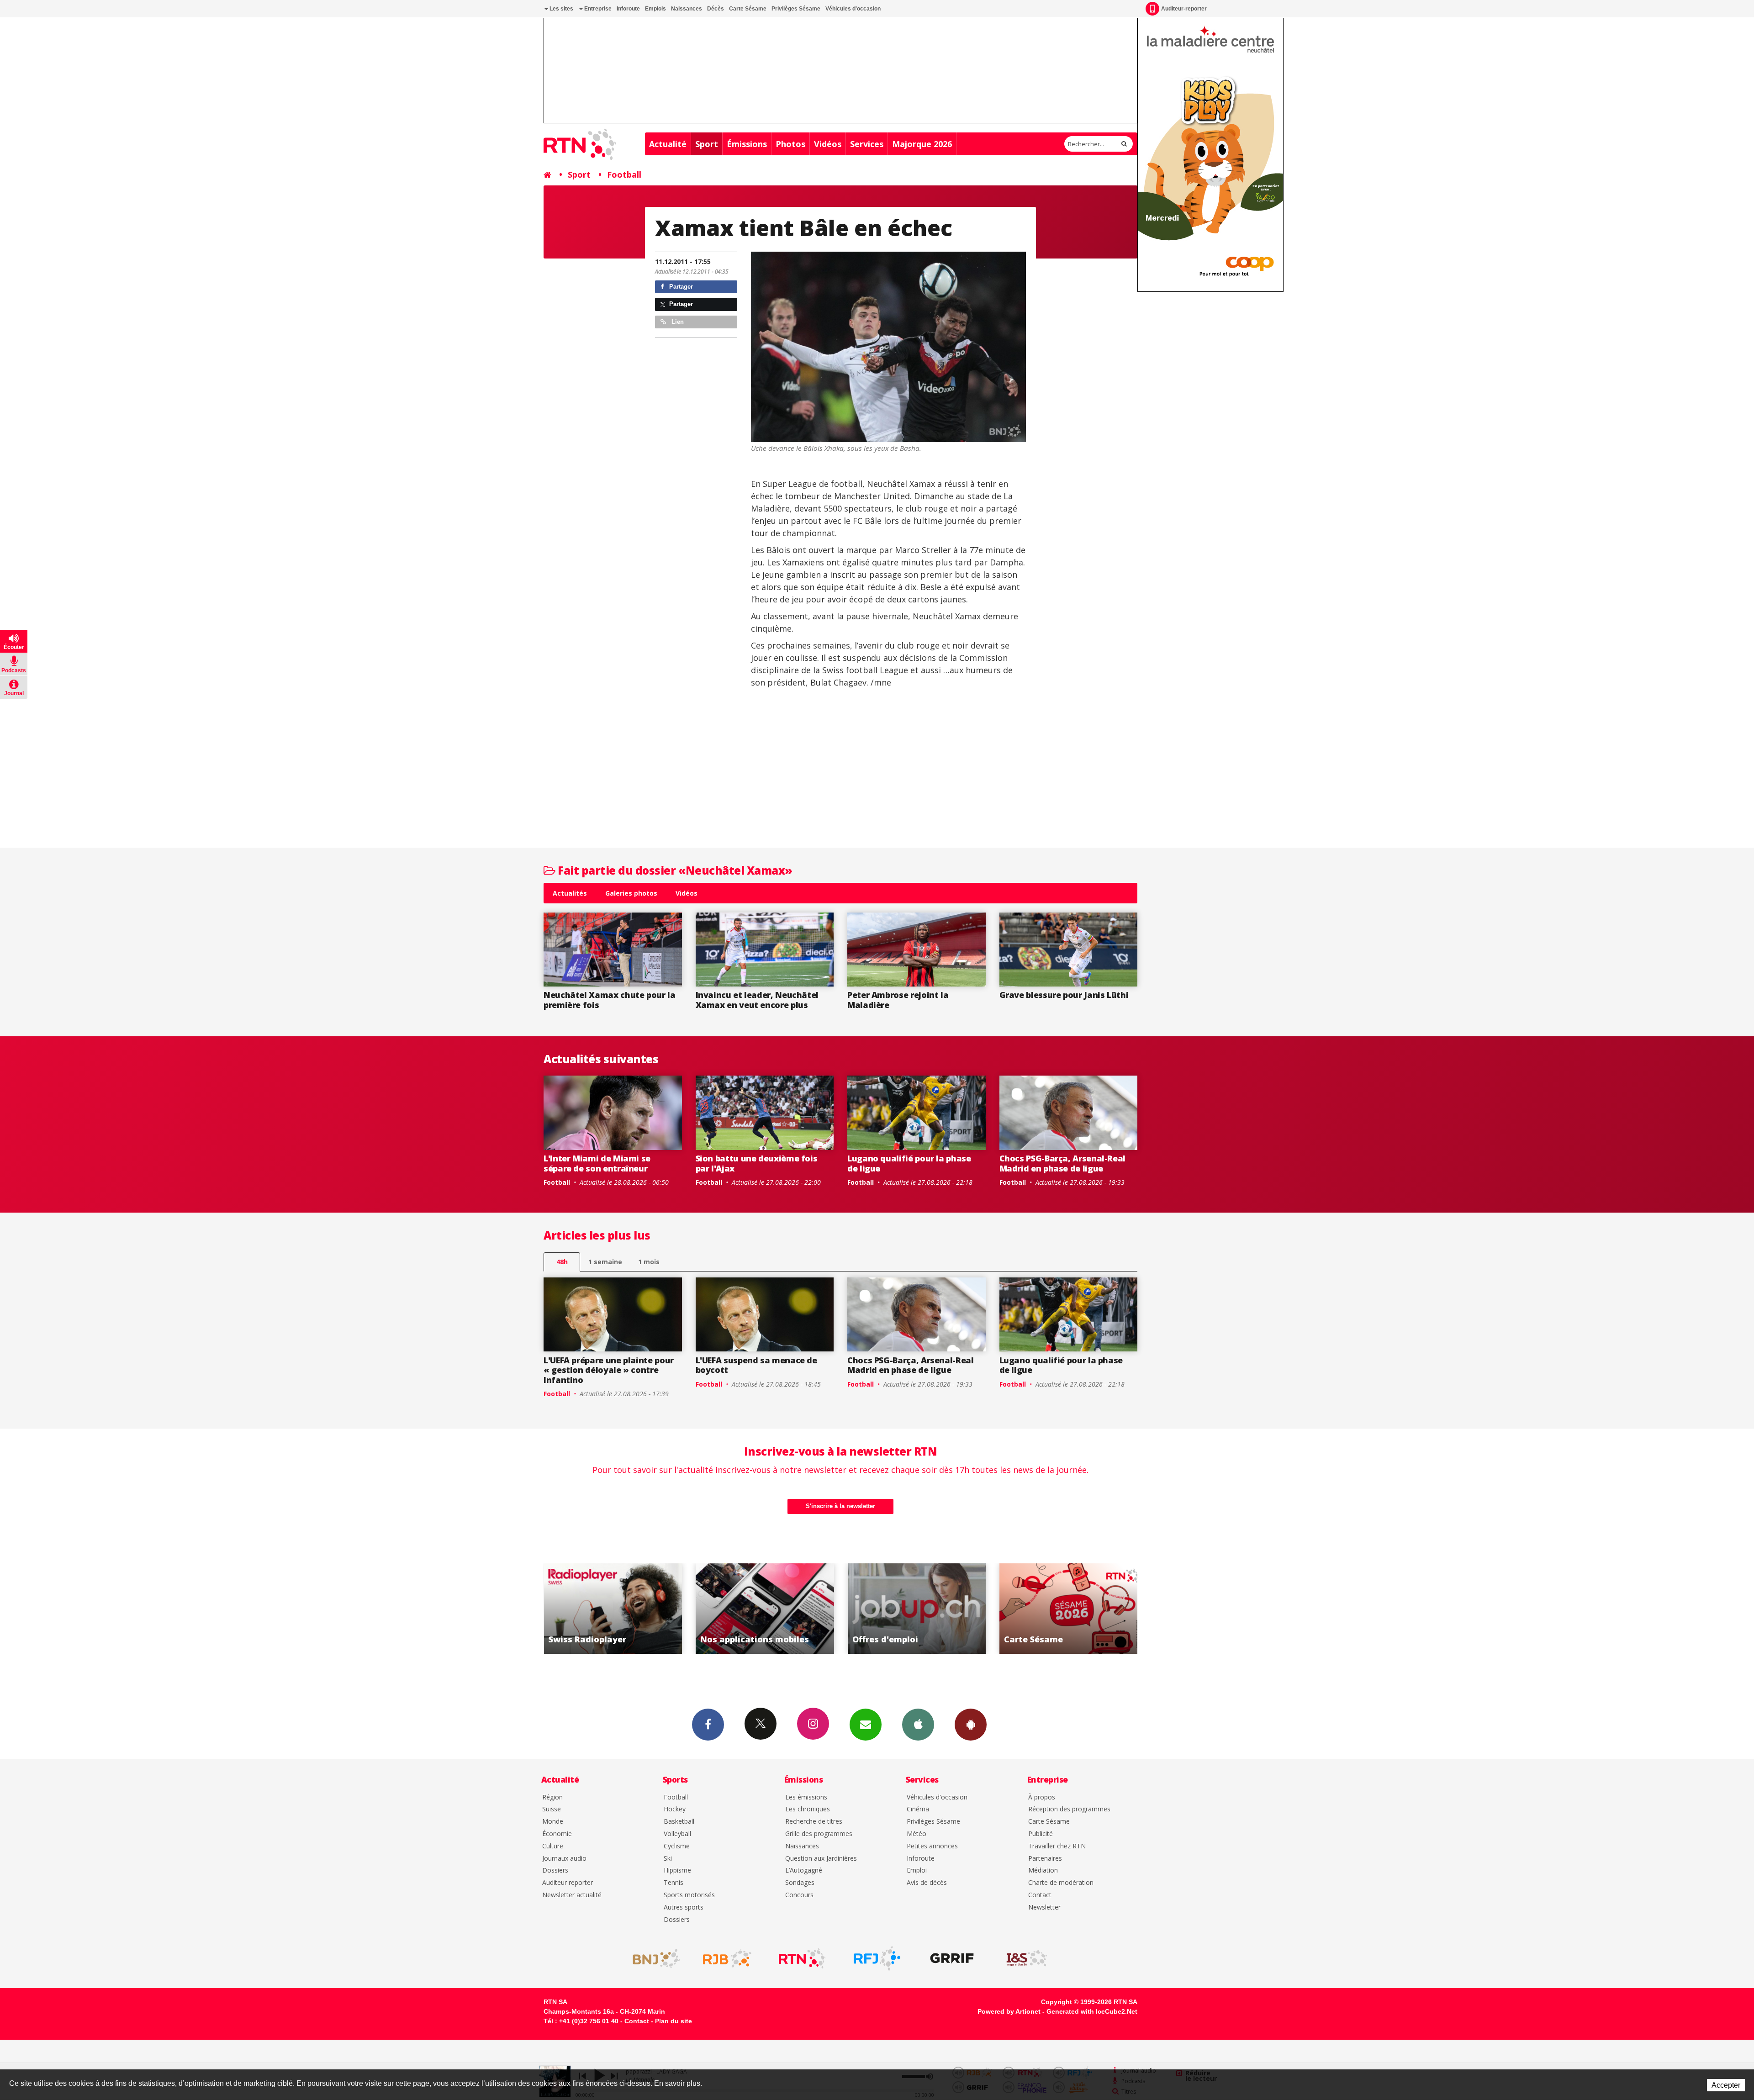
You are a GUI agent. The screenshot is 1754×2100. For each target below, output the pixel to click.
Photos (790, 144)
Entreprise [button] (597, 9)
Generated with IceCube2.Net (1092, 2011)
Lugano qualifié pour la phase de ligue (909, 1163)
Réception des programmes (1069, 1809)
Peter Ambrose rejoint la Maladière (898, 1000)
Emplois (655, 9)
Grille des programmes (819, 1834)
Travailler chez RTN (1057, 1846)
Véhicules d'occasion (853, 9)
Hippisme (677, 1870)
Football (624, 174)
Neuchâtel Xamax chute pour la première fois (610, 1000)
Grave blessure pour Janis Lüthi (1064, 995)
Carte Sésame (748, 9)
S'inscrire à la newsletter (840, 1506)
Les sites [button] (561, 9)
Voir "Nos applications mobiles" (613, 1609)
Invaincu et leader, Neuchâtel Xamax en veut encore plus (757, 1000)
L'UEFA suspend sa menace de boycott (756, 1365)
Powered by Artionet (1009, 2011)
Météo (917, 1834)
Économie (557, 1834)
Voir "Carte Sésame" (917, 1609)
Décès (716, 9)
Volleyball (677, 1834)
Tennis (674, 1883)
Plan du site (674, 2021)
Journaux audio (564, 1859)
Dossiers (555, 1870)
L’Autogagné (804, 1870)
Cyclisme (677, 1846)
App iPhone (918, 1725)
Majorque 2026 (922, 144)
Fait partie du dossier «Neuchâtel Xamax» (674, 870)
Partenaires (1045, 1859)
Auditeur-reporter (1184, 9)
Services (867, 144)
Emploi (917, 1870)
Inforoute (628, 9)
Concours (799, 1895)
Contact (1040, 1895)
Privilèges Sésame (796, 9)
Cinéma (918, 1809)
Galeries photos (631, 893)
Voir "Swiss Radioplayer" (1069, 1609)
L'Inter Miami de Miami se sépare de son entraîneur (597, 1163)
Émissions (747, 144)
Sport (707, 144)
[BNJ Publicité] (652, 1958)
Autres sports (684, 1907)
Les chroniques (808, 1809)
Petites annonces (932, 1846)
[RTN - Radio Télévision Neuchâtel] (802, 1958)
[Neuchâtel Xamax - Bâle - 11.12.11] (888, 347)
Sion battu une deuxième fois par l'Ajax (757, 1163)
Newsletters (866, 1725)
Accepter (1726, 2085)
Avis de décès (927, 1883)
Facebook (708, 1725)
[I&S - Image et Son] (1027, 1958)
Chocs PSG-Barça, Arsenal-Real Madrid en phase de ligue (1063, 1163)
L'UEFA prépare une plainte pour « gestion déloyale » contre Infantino (609, 1370)
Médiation (1043, 1870)
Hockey (675, 1809)
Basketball (679, 1822)
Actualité (668, 144)
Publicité (1041, 1834)
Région (552, 1797)
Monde (553, 1822)
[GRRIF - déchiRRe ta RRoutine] (952, 1958)
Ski (668, 1859)
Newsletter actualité (572, 1895)
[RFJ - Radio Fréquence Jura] (877, 1958)
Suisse (552, 1809)
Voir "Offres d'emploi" (765, 1609)
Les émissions (806, 1797)
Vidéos (828, 144)
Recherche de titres (814, 1822)
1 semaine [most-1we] (605, 1262)
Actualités (570, 893)
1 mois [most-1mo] (649, 1262)
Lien (677, 322)
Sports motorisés (689, 1895)
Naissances (687, 9)
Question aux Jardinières (821, 1859)
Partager (680, 287)
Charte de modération (1061, 1883)
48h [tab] (562, 1262)
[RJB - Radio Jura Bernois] (727, 1958)
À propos (1042, 1797)
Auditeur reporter (568, 1883)
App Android (971, 1725)
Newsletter (1044, 1907)
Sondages (800, 1883)
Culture (553, 1846)
